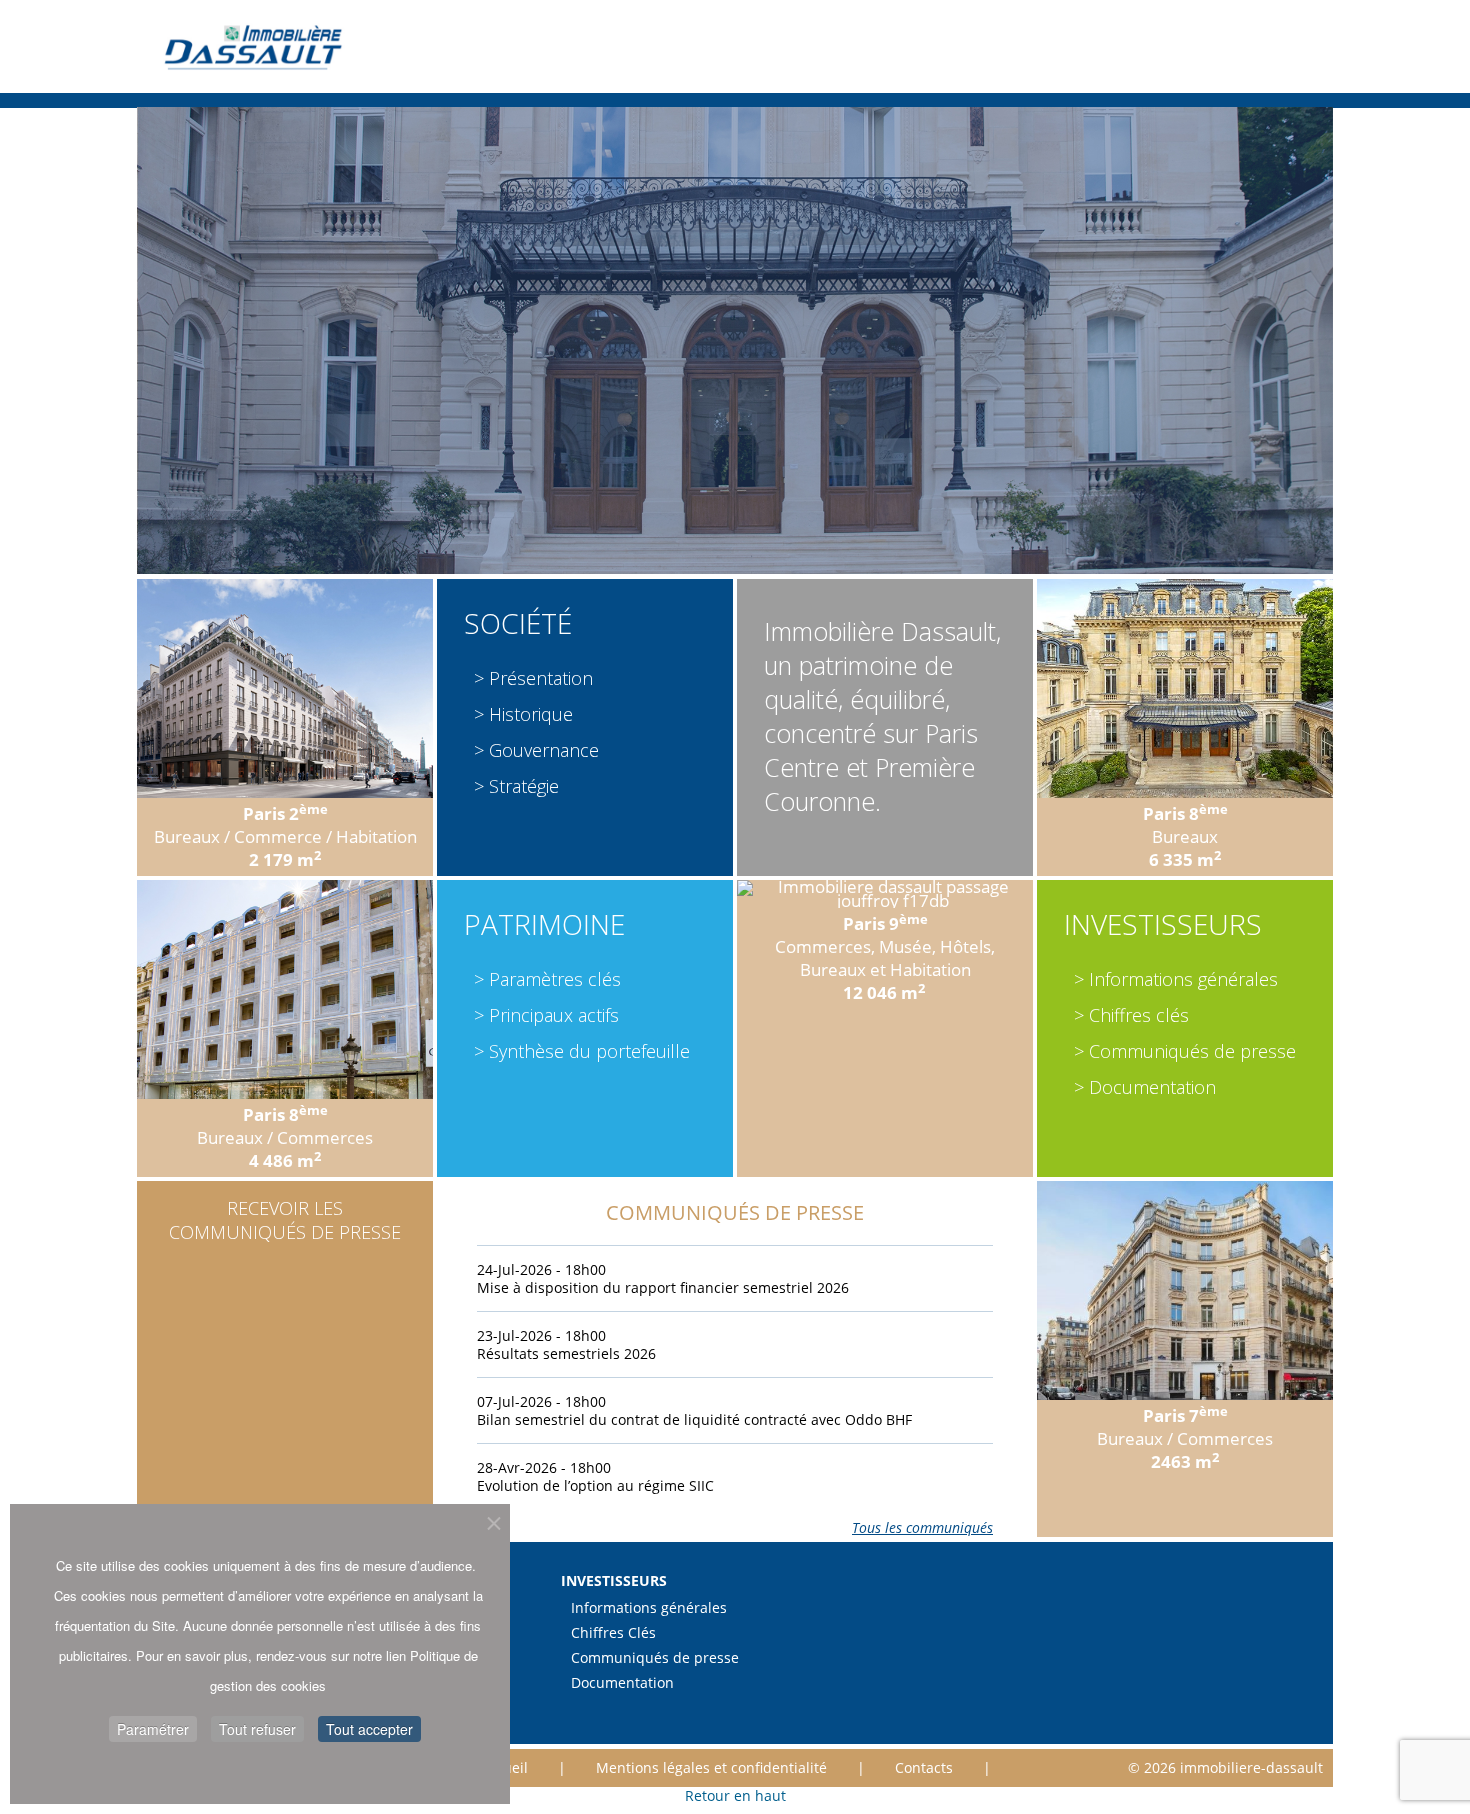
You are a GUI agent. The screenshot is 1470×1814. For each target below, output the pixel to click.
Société (518, 623)
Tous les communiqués (922, 1528)
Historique (531, 714)
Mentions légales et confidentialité (711, 1768)
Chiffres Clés (613, 1632)
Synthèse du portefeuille (589, 1051)
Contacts (924, 1768)
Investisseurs (1163, 924)
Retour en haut (735, 1795)
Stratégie (524, 786)
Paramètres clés (555, 979)
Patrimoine (544, 924)
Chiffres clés (1139, 1015)
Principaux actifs (554, 1015)
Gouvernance (544, 750)
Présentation (541, 678)
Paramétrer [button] (153, 1729)
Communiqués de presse (1192, 1051)
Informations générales (1183, 979)
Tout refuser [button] (257, 1729)
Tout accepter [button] (369, 1729)
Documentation (1152, 1087)
